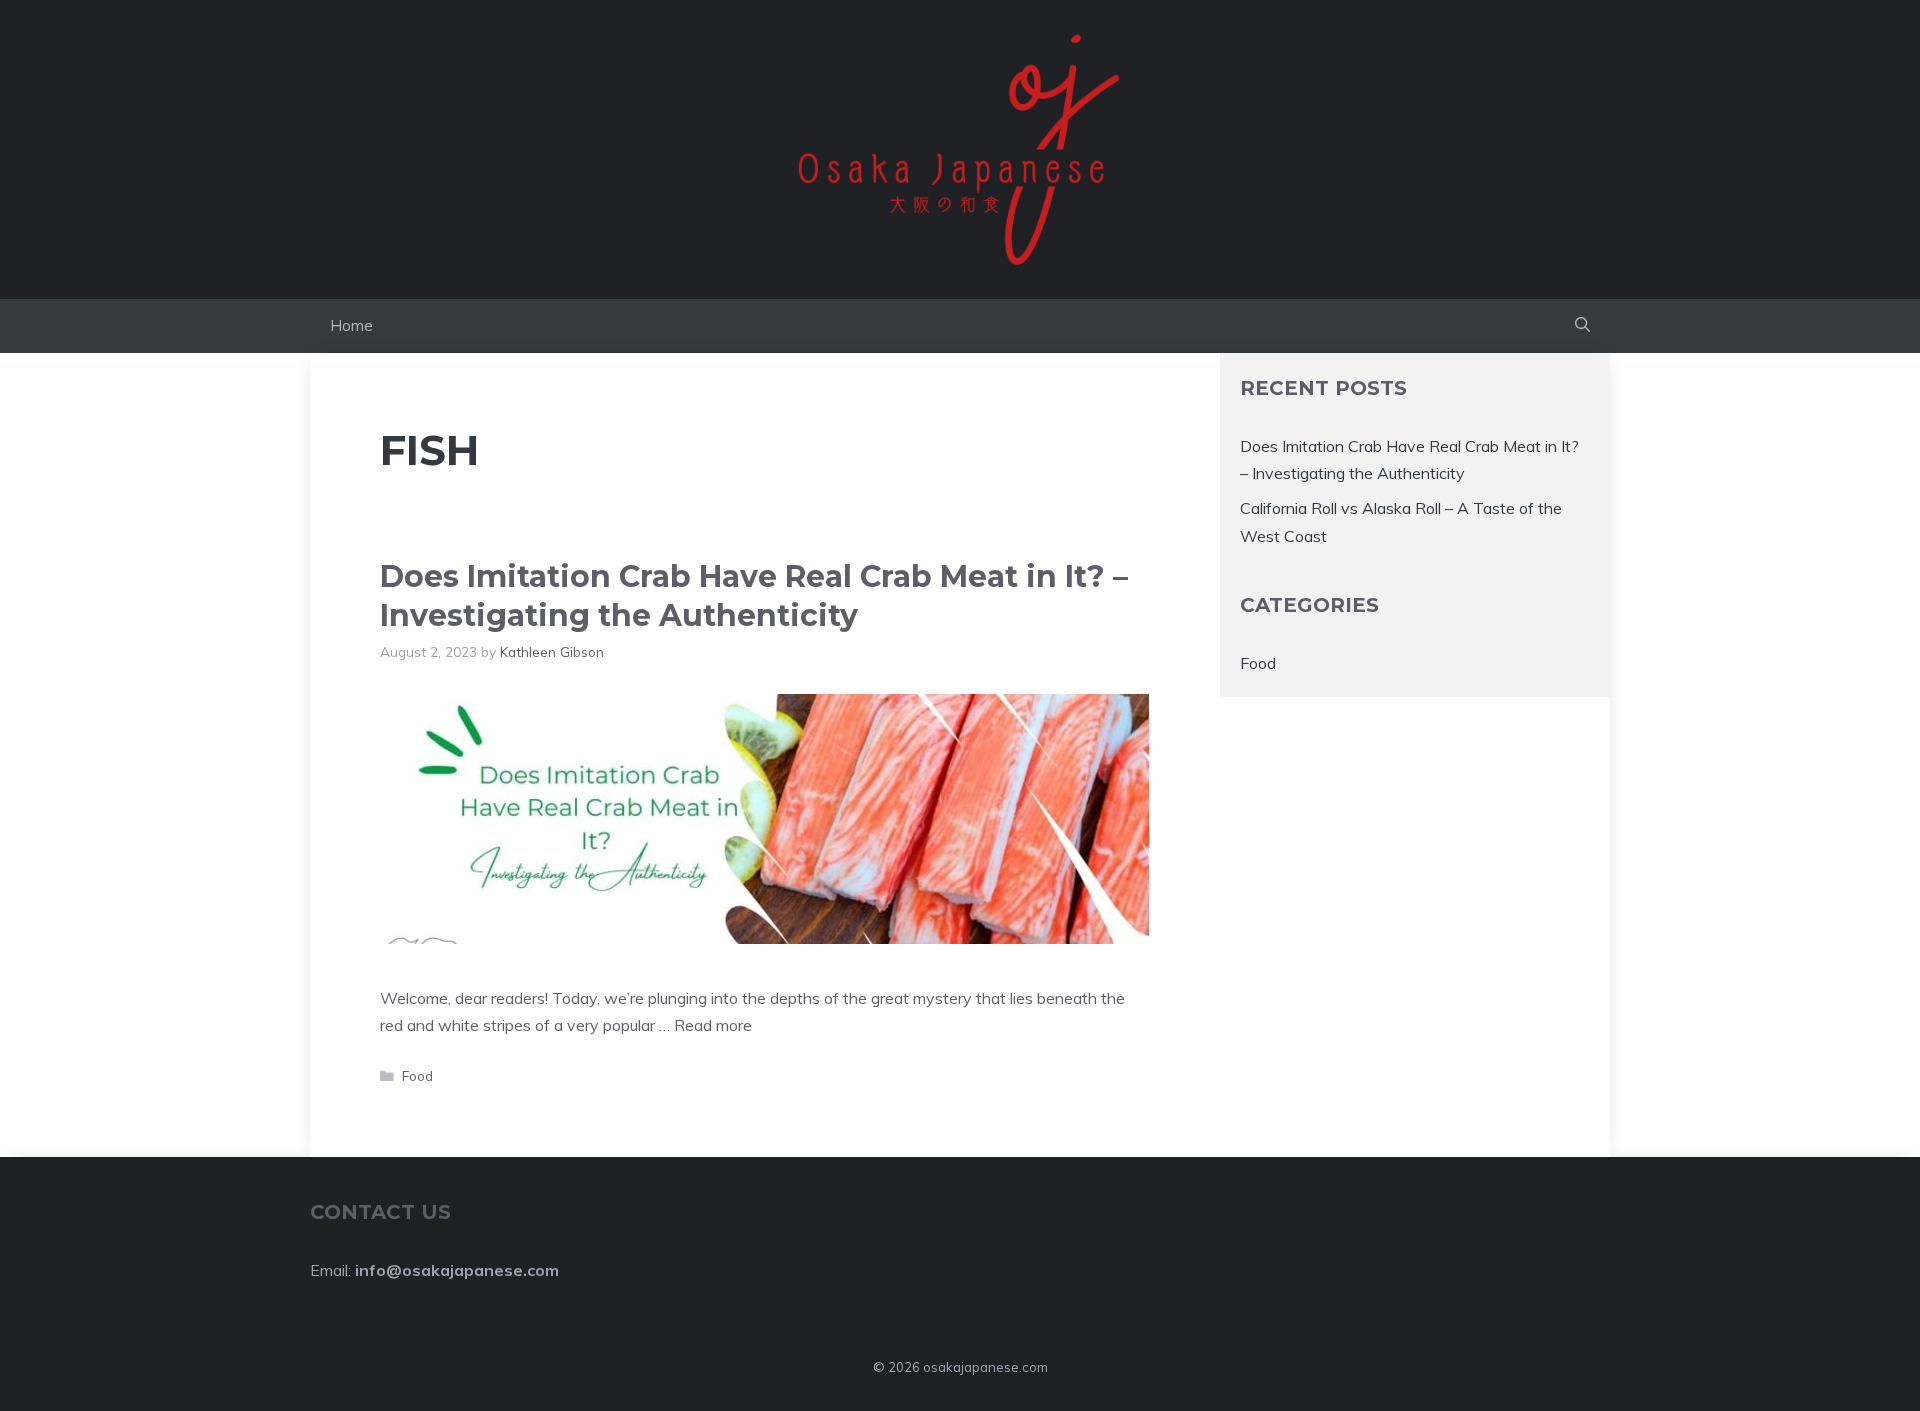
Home (351, 325)
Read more (713, 1025)
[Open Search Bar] (1582, 326)
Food (417, 1075)
